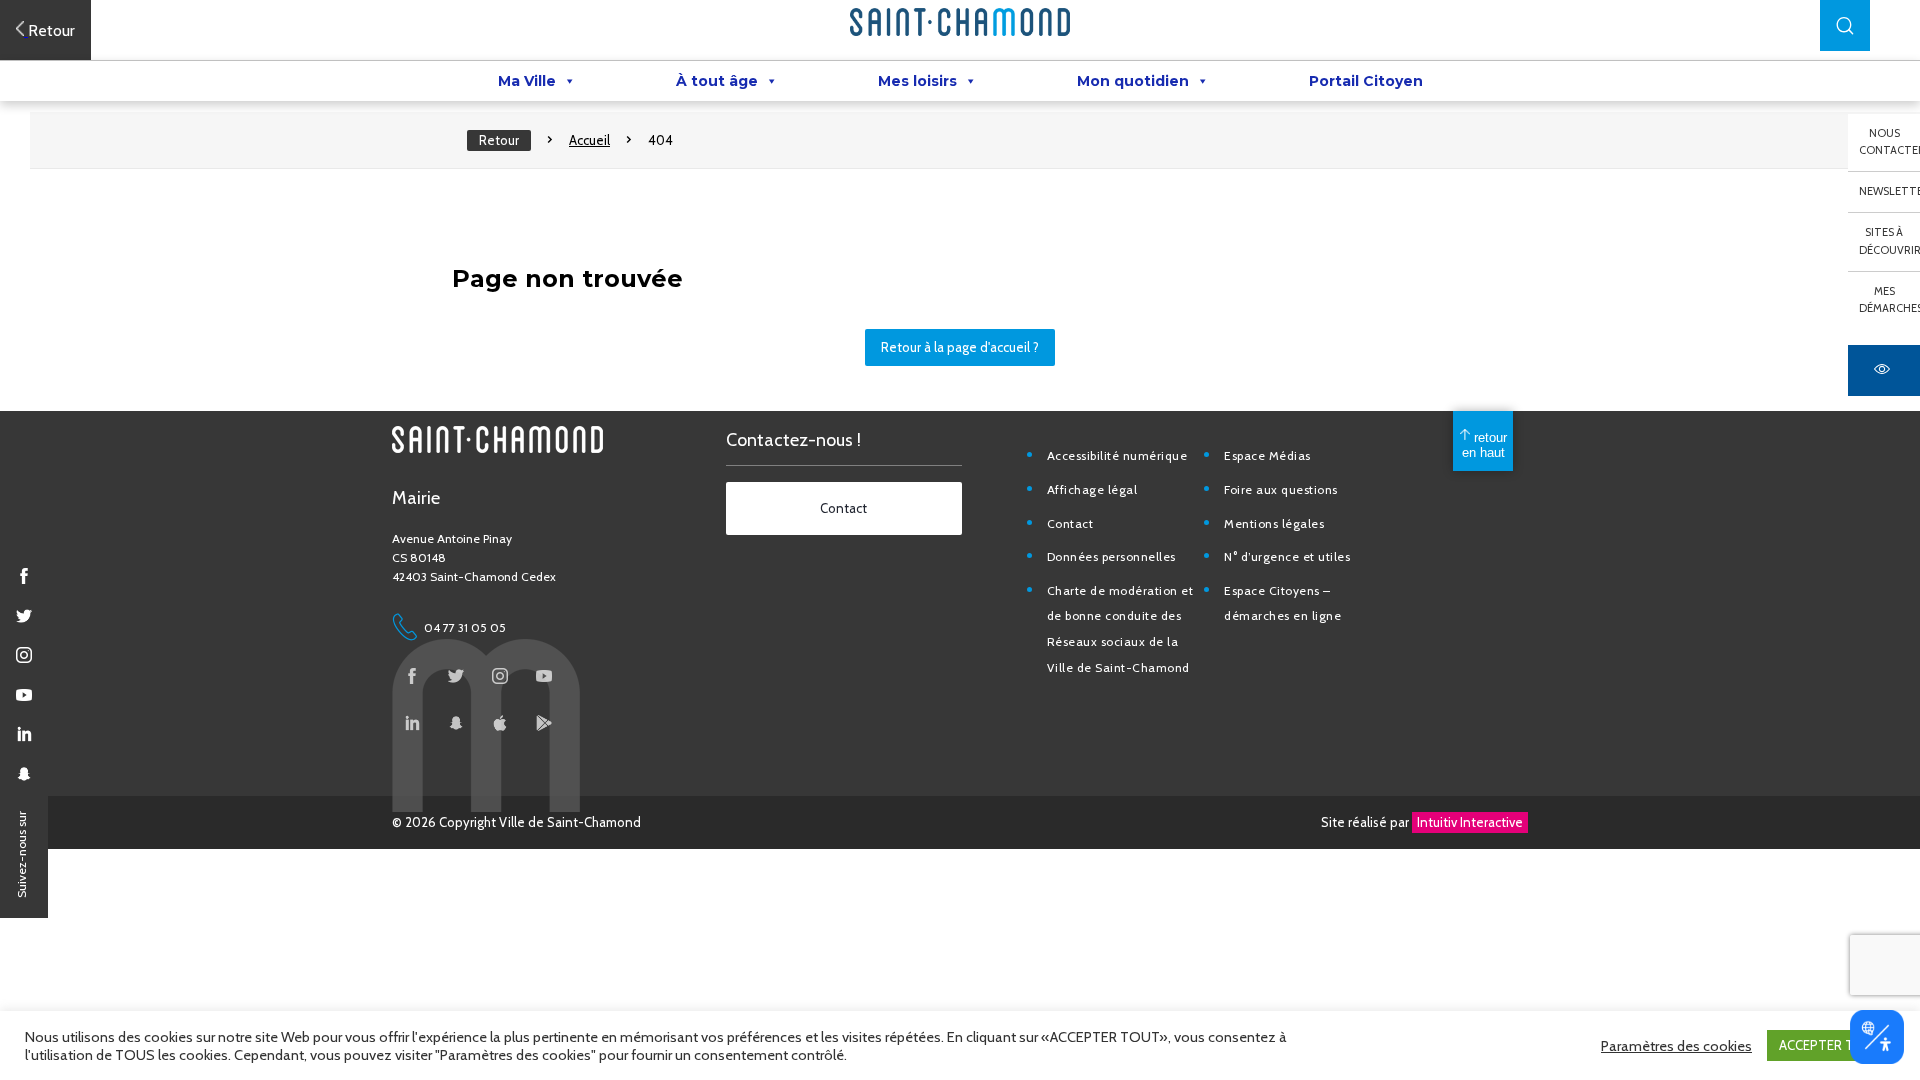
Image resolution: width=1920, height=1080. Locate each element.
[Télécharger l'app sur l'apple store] (500, 723)
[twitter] (24, 616)
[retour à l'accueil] (960, 22)
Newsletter (1889, 191)
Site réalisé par (1422, 822)
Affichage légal (1092, 489)
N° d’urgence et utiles (1287, 556)
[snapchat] (24, 774)
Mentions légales (1274, 523)
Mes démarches (1889, 300)
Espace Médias (1267, 455)
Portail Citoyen (1366, 81)
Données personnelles (1111, 556)
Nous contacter (1889, 142)
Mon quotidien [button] (1133, 81)
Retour (499, 140)
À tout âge (717, 81)
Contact (1070, 523)
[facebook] (24, 576)
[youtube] (24, 695)
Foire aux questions (1281, 489)
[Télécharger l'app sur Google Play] (544, 723)
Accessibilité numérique (1117, 455)
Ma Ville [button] (527, 81)
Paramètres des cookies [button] (1676, 1046)
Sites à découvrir (1889, 241)
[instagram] (24, 655)
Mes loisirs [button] (917, 81)
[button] (1845, 25)
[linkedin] (24, 734)
